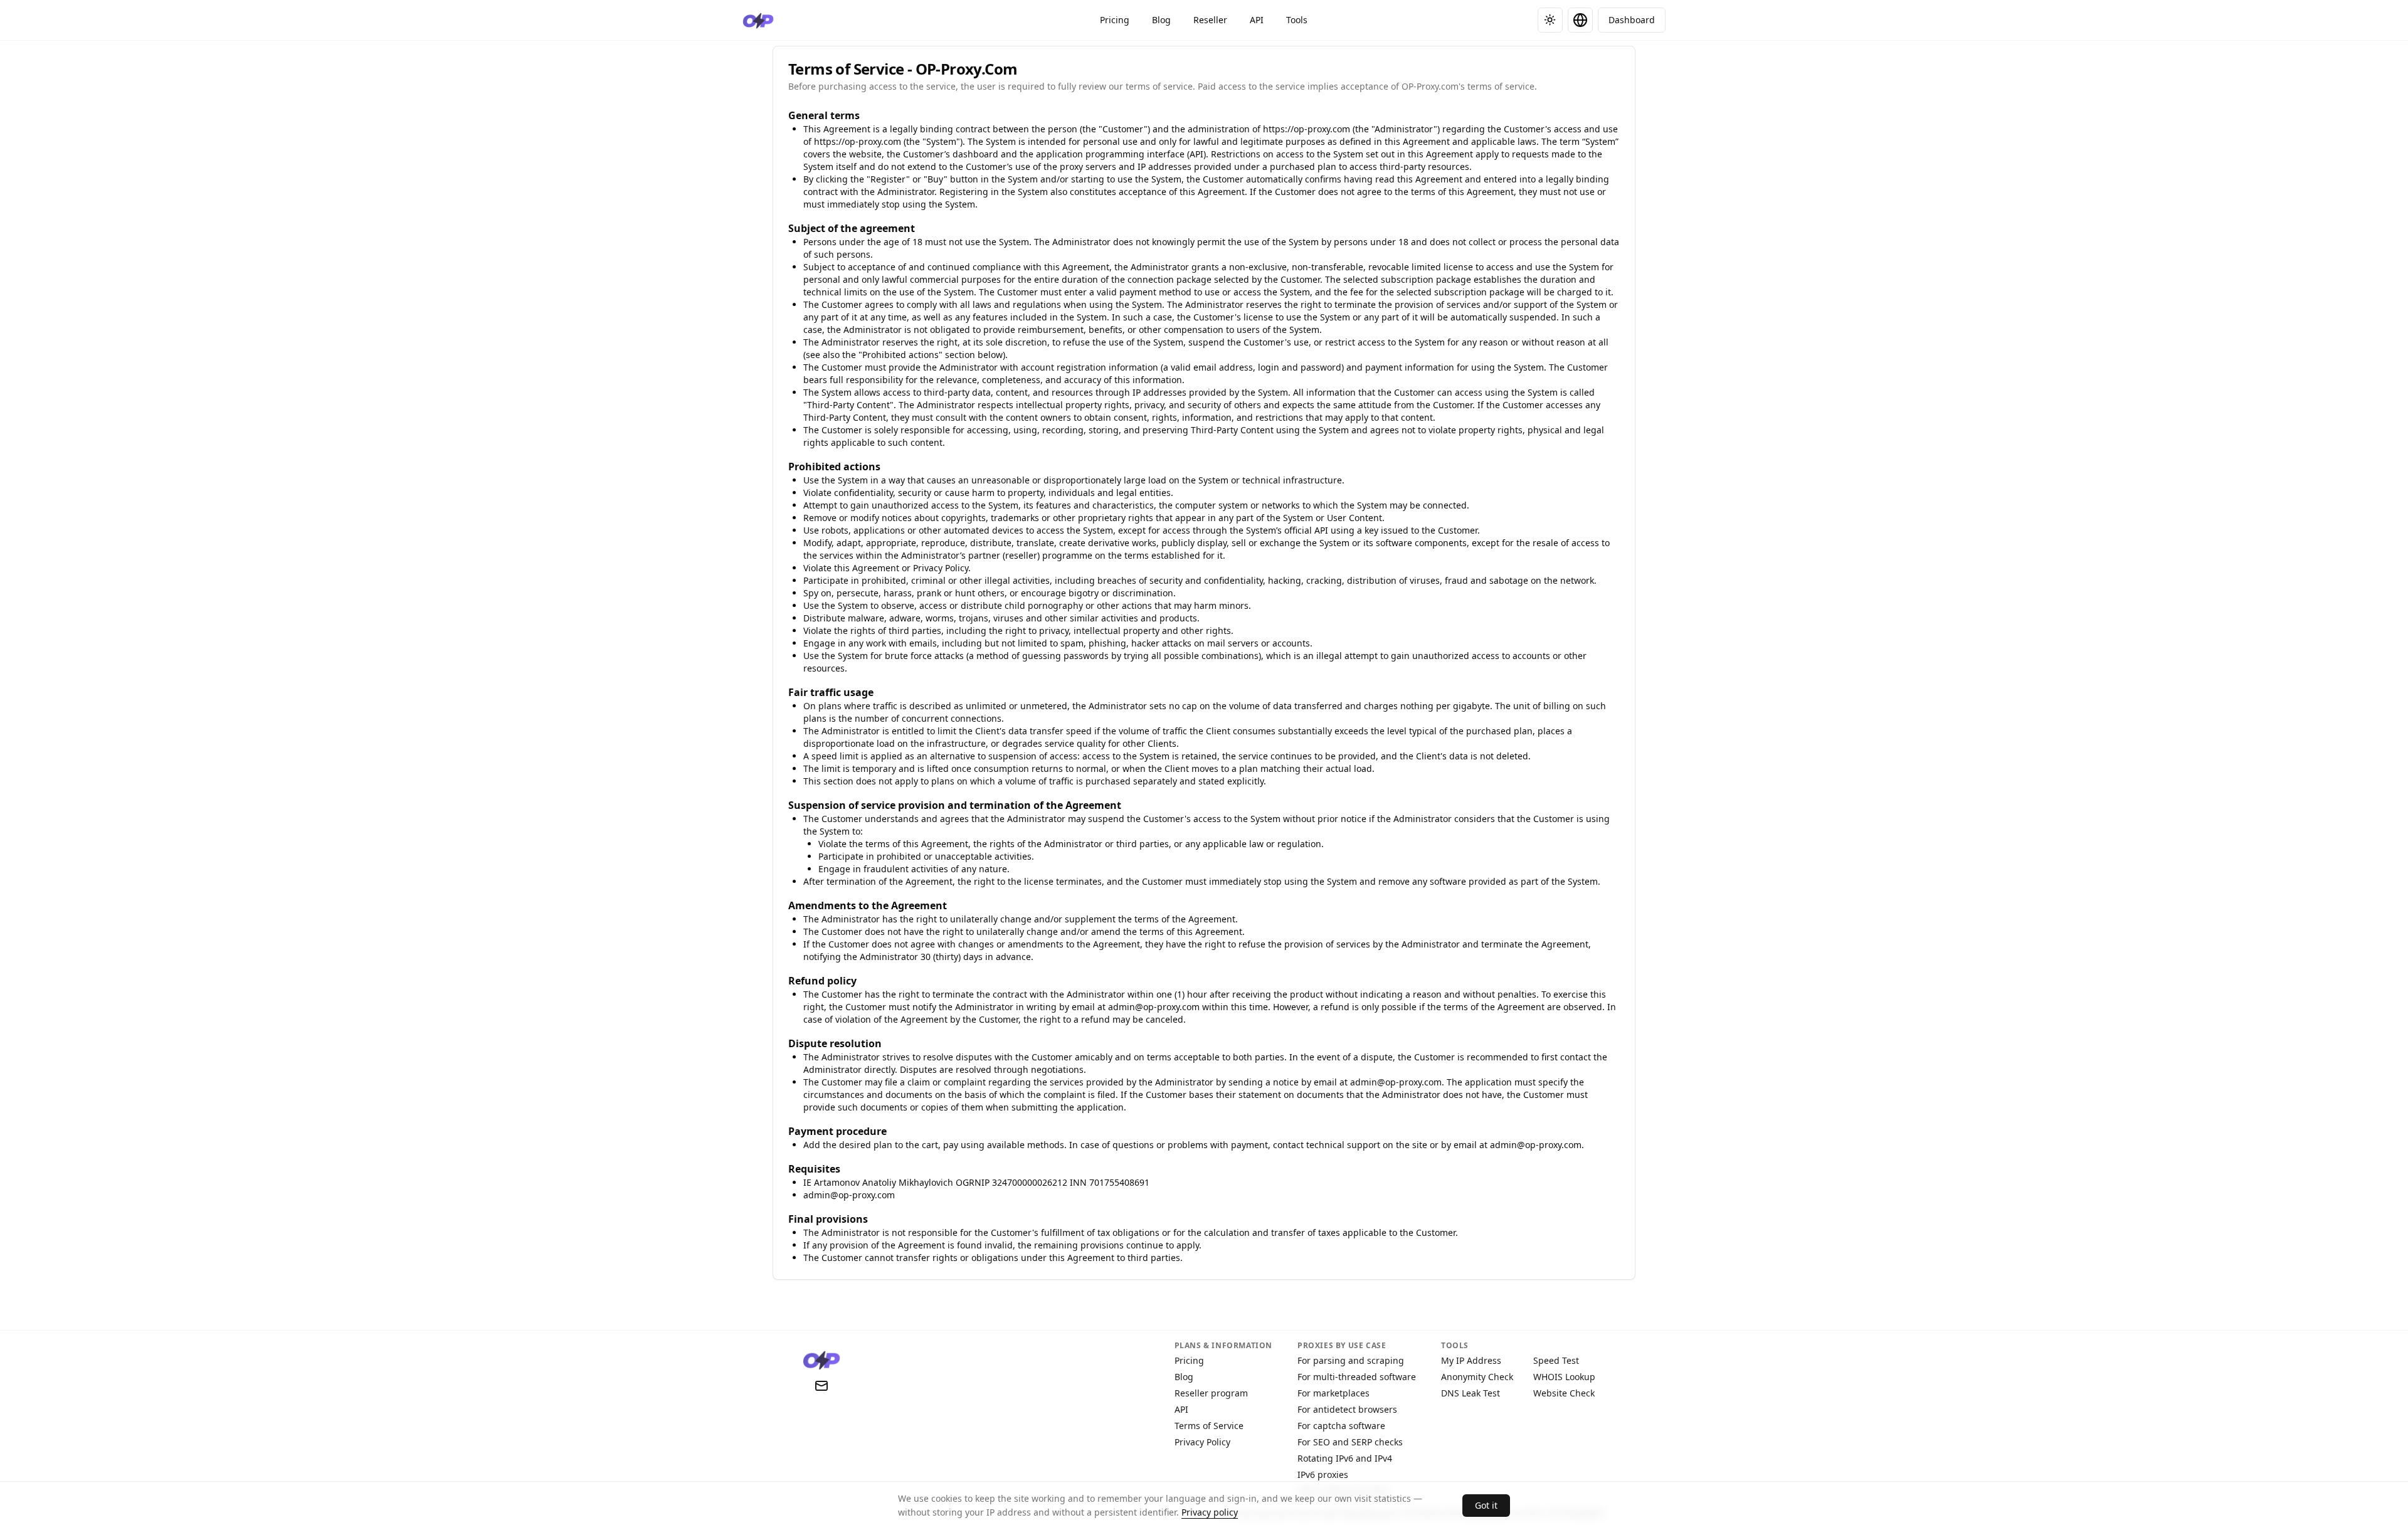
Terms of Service (1209, 1426)
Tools (1297, 20)
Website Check (1564, 1393)
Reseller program (1211, 1393)
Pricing (1115, 20)
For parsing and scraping (1351, 1360)
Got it (1486, 1505)
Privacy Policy (1202, 1442)
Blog (1161, 20)
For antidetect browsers (1347, 1409)
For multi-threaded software (1357, 1377)
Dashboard (1632, 20)
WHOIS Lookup (1564, 1377)
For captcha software (1341, 1426)
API (1257, 20)
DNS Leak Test (1471, 1393)
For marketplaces (1333, 1393)
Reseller (1210, 20)
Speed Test (1556, 1360)
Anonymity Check (1477, 1377)
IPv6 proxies (1323, 1475)
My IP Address (1471, 1360)
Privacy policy (1210, 1512)
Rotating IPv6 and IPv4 (1345, 1458)
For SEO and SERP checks (1350, 1442)
